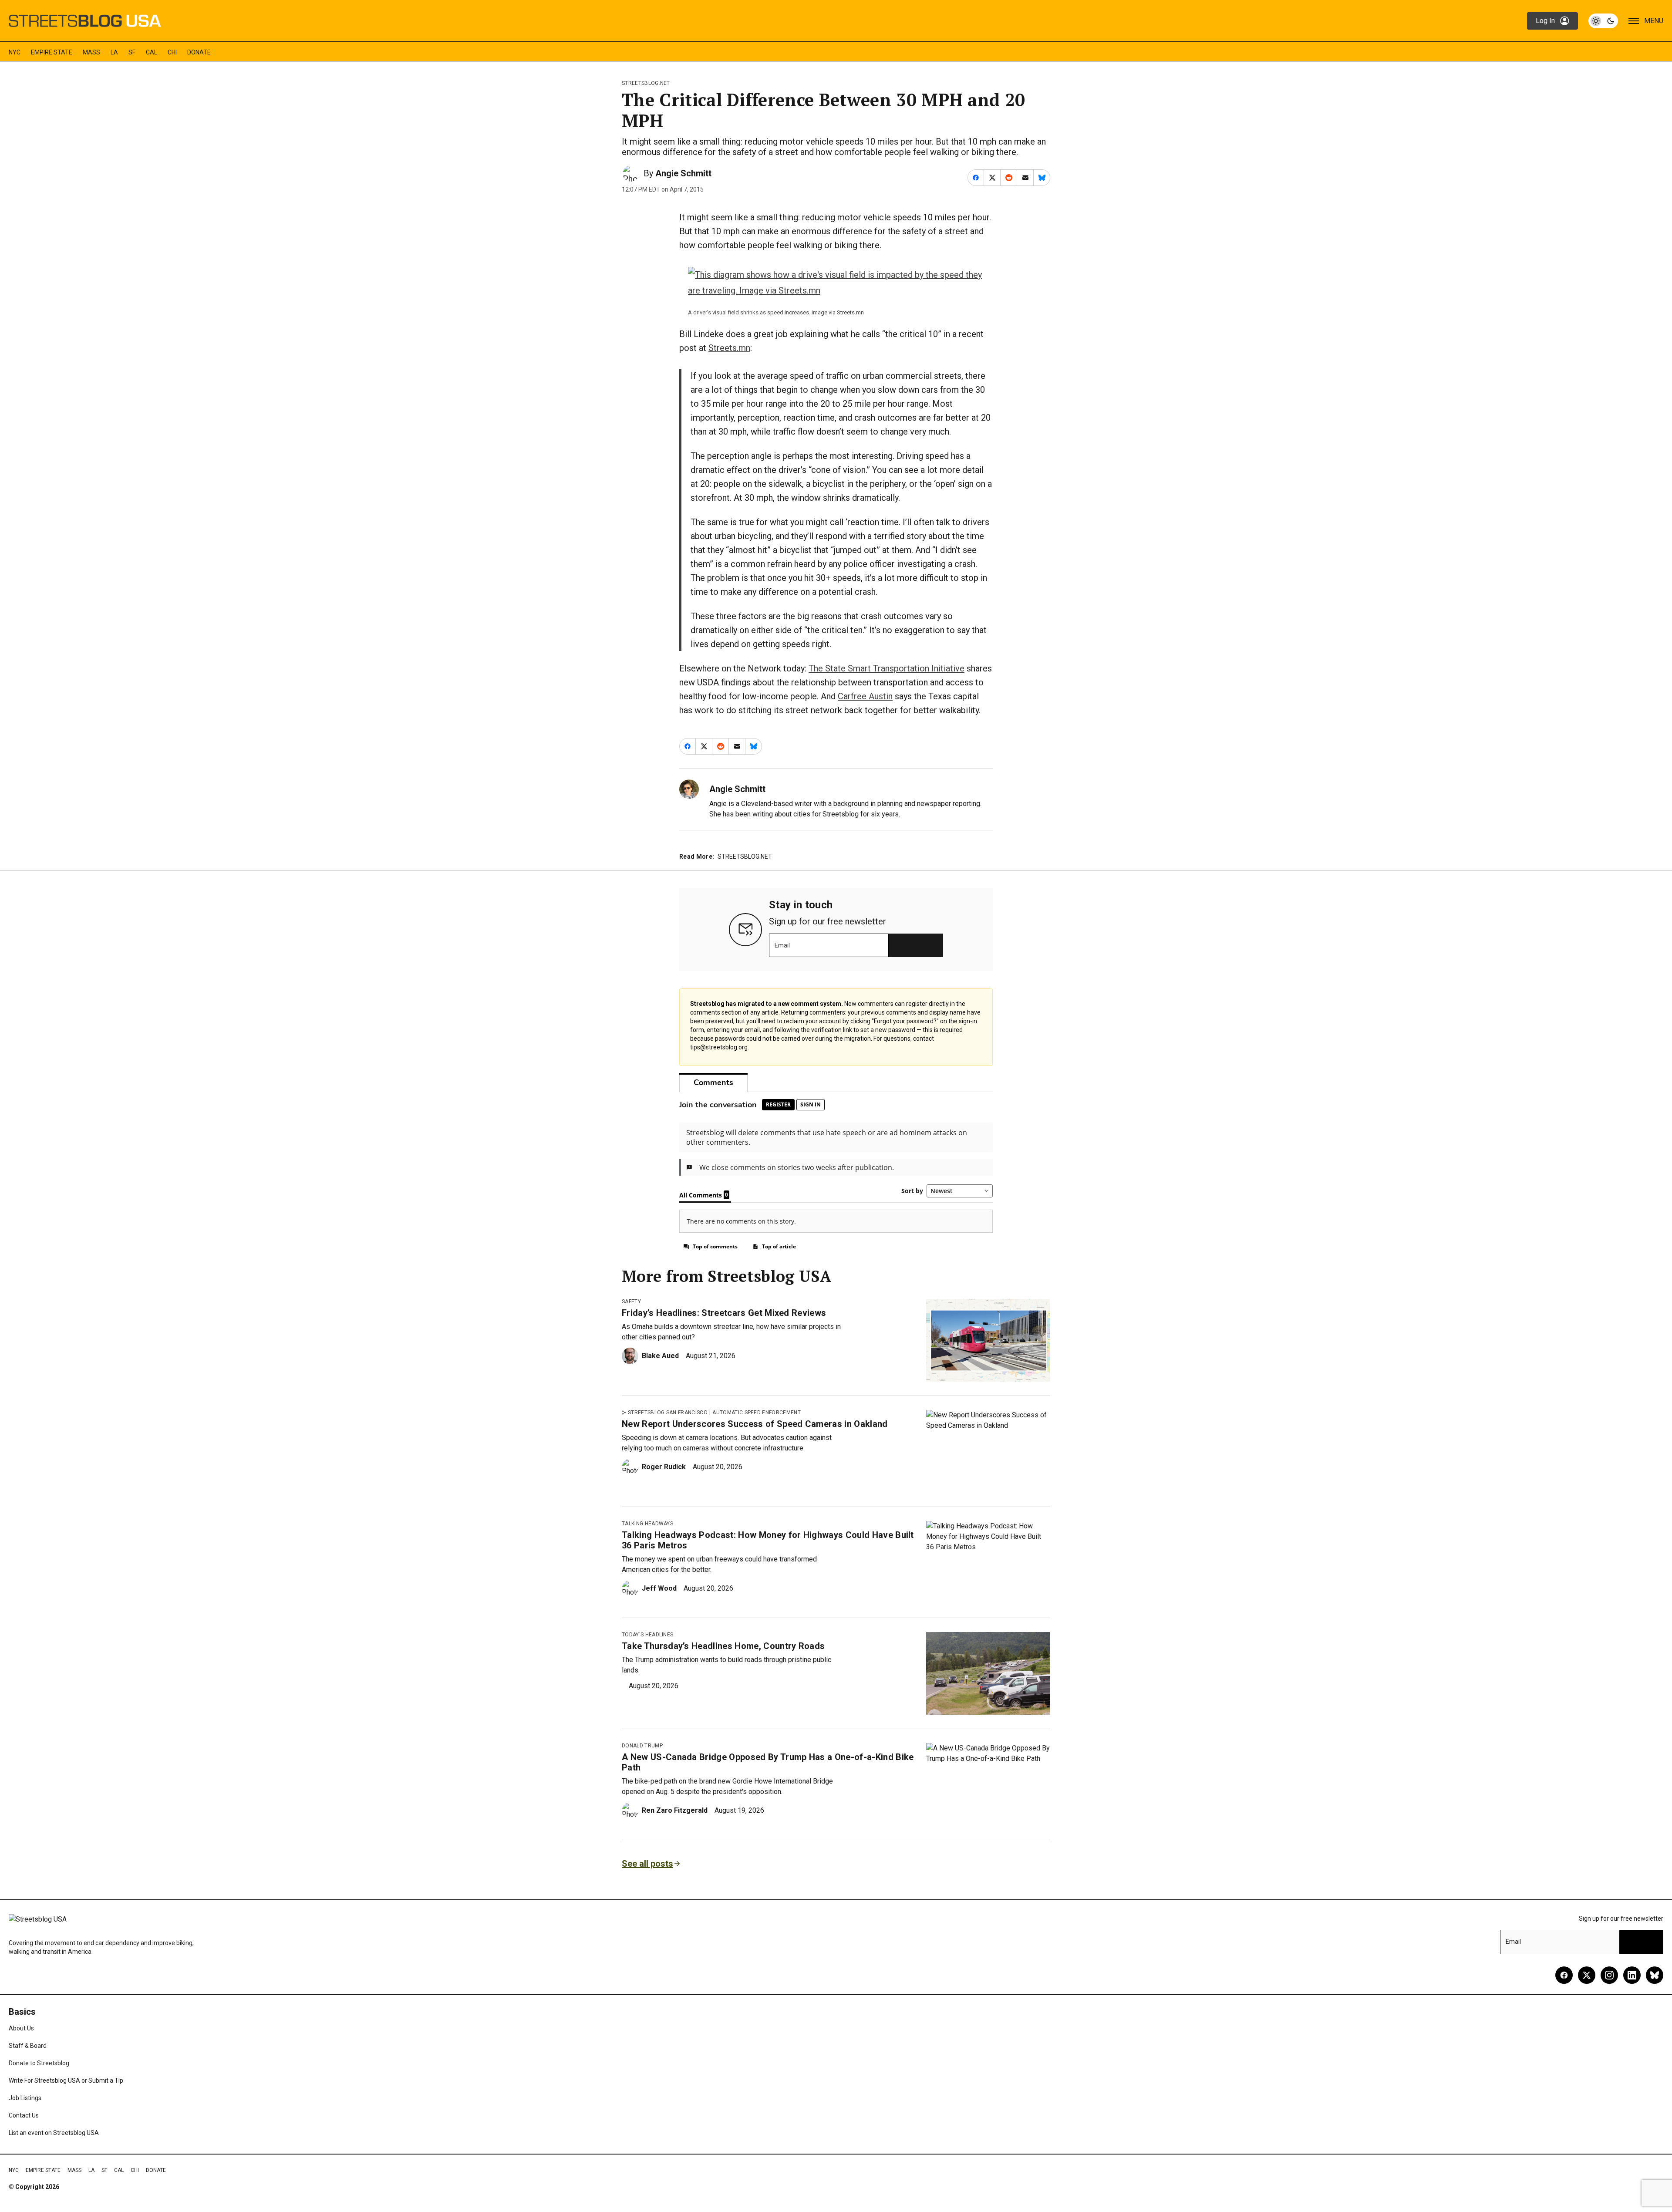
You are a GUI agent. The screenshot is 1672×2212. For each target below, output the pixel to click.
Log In (1545, 21)
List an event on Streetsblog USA (54, 2133)
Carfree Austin (865, 696)
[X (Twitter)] (1587, 1975)
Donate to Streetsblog (39, 2063)
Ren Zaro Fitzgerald (675, 1810)
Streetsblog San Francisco (668, 1413)
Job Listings (25, 2098)
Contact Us (24, 2115)
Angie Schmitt (683, 173)
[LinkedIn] (1632, 1975)
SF (132, 52)
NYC (15, 52)
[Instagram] (1609, 1975)
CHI (172, 52)
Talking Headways (647, 1524)
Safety (631, 1302)
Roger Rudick (664, 1467)
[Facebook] (1564, 1975)
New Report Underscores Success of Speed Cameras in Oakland (755, 1424)
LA (114, 52)
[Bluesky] (1655, 1975)
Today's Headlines (647, 1635)
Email (782, 945)
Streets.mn (850, 312)
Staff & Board (28, 2046)
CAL (152, 52)
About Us (21, 2028)
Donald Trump (642, 1746)
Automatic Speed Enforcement (757, 1413)
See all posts (647, 1864)
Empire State (52, 52)
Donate (199, 52)
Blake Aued (660, 1356)
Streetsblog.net (646, 83)
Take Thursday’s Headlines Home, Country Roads (723, 1646)
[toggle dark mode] (1603, 21)
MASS (91, 52)
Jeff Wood (659, 1588)
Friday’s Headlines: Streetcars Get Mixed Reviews (724, 1313)
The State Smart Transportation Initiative (887, 668)
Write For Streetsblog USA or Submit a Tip (66, 2080)
